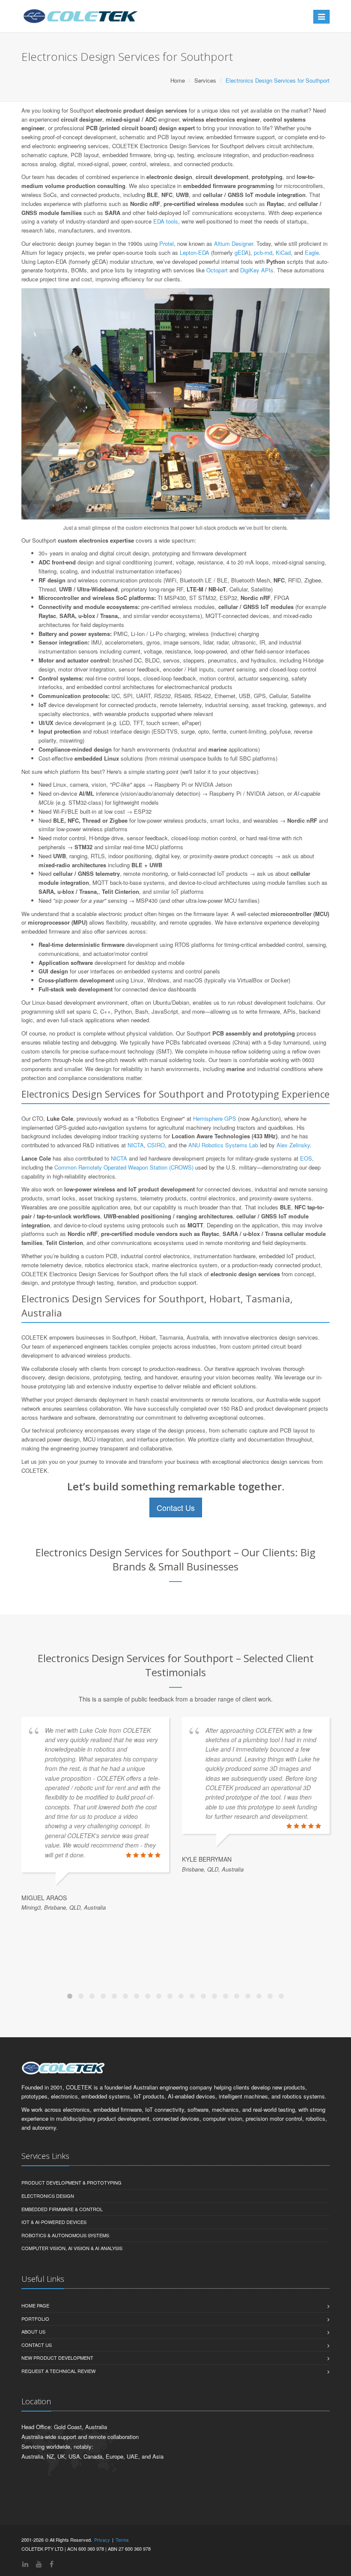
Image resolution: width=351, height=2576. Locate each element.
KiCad (283, 252)
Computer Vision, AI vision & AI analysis (72, 2248)
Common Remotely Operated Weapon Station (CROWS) (124, 1167)
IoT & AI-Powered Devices (54, 2222)
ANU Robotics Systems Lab (223, 1145)
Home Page (35, 2305)
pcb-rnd (263, 252)
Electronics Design (48, 2196)
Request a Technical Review (58, 2371)
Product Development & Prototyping (71, 2182)
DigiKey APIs (257, 270)
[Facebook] (52, 2564)
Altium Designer (234, 243)
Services (205, 80)
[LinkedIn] (25, 2564)
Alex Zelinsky (293, 1145)
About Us (33, 2331)
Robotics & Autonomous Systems (65, 2235)
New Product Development (57, 2358)
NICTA (136, 1145)
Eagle (312, 252)
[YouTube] (39, 2564)
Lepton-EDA (195, 252)
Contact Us (176, 1507)
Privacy (102, 2540)
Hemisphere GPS (215, 1118)
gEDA (242, 252)
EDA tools (166, 221)
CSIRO (156, 1145)
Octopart (217, 270)
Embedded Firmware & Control (62, 2209)
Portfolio (35, 2319)
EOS (306, 1158)
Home (178, 80)
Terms (122, 2540)
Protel (167, 243)
